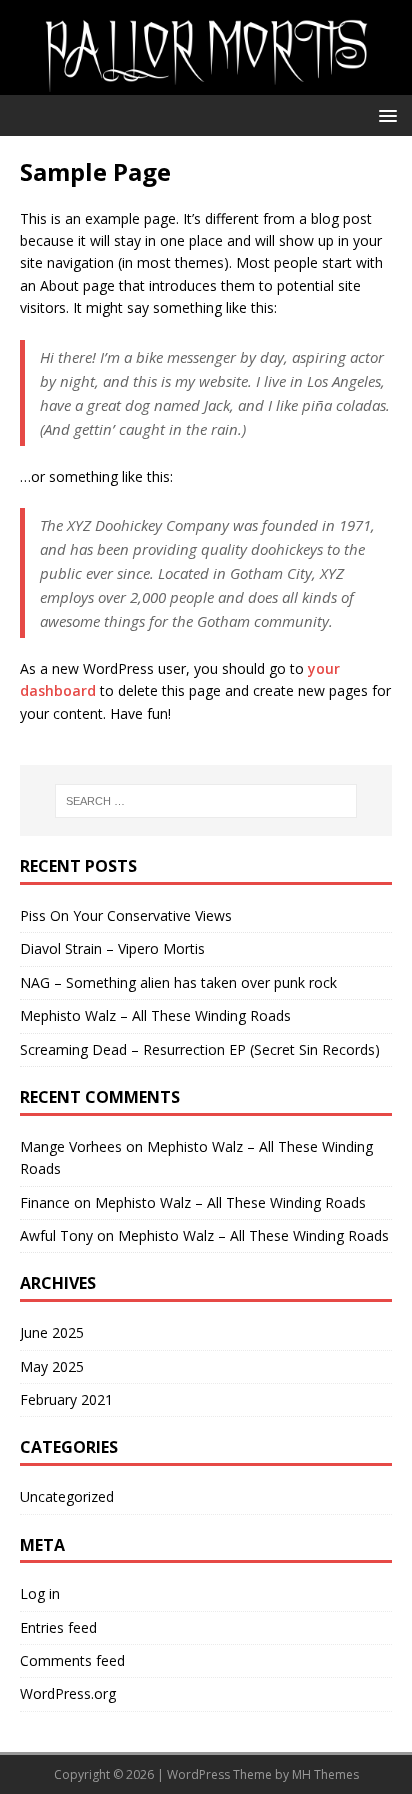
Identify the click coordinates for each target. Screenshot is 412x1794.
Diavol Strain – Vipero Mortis (112, 948)
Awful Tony (56, 1235)
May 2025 (52, 1366)
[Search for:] (206, 801)
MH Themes (325, 1774)
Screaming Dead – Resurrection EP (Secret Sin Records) (200, 1049)
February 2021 (66, 1399)
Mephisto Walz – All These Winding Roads (155, 1015)
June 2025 (52, 1332)
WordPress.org (68, 1693)
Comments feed (72, 1660)
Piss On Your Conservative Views (126, 915)
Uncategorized (67, 1496)
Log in (40, 1593)
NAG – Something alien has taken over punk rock (178, 982)
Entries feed (58, 1627)
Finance (45, 1202)
